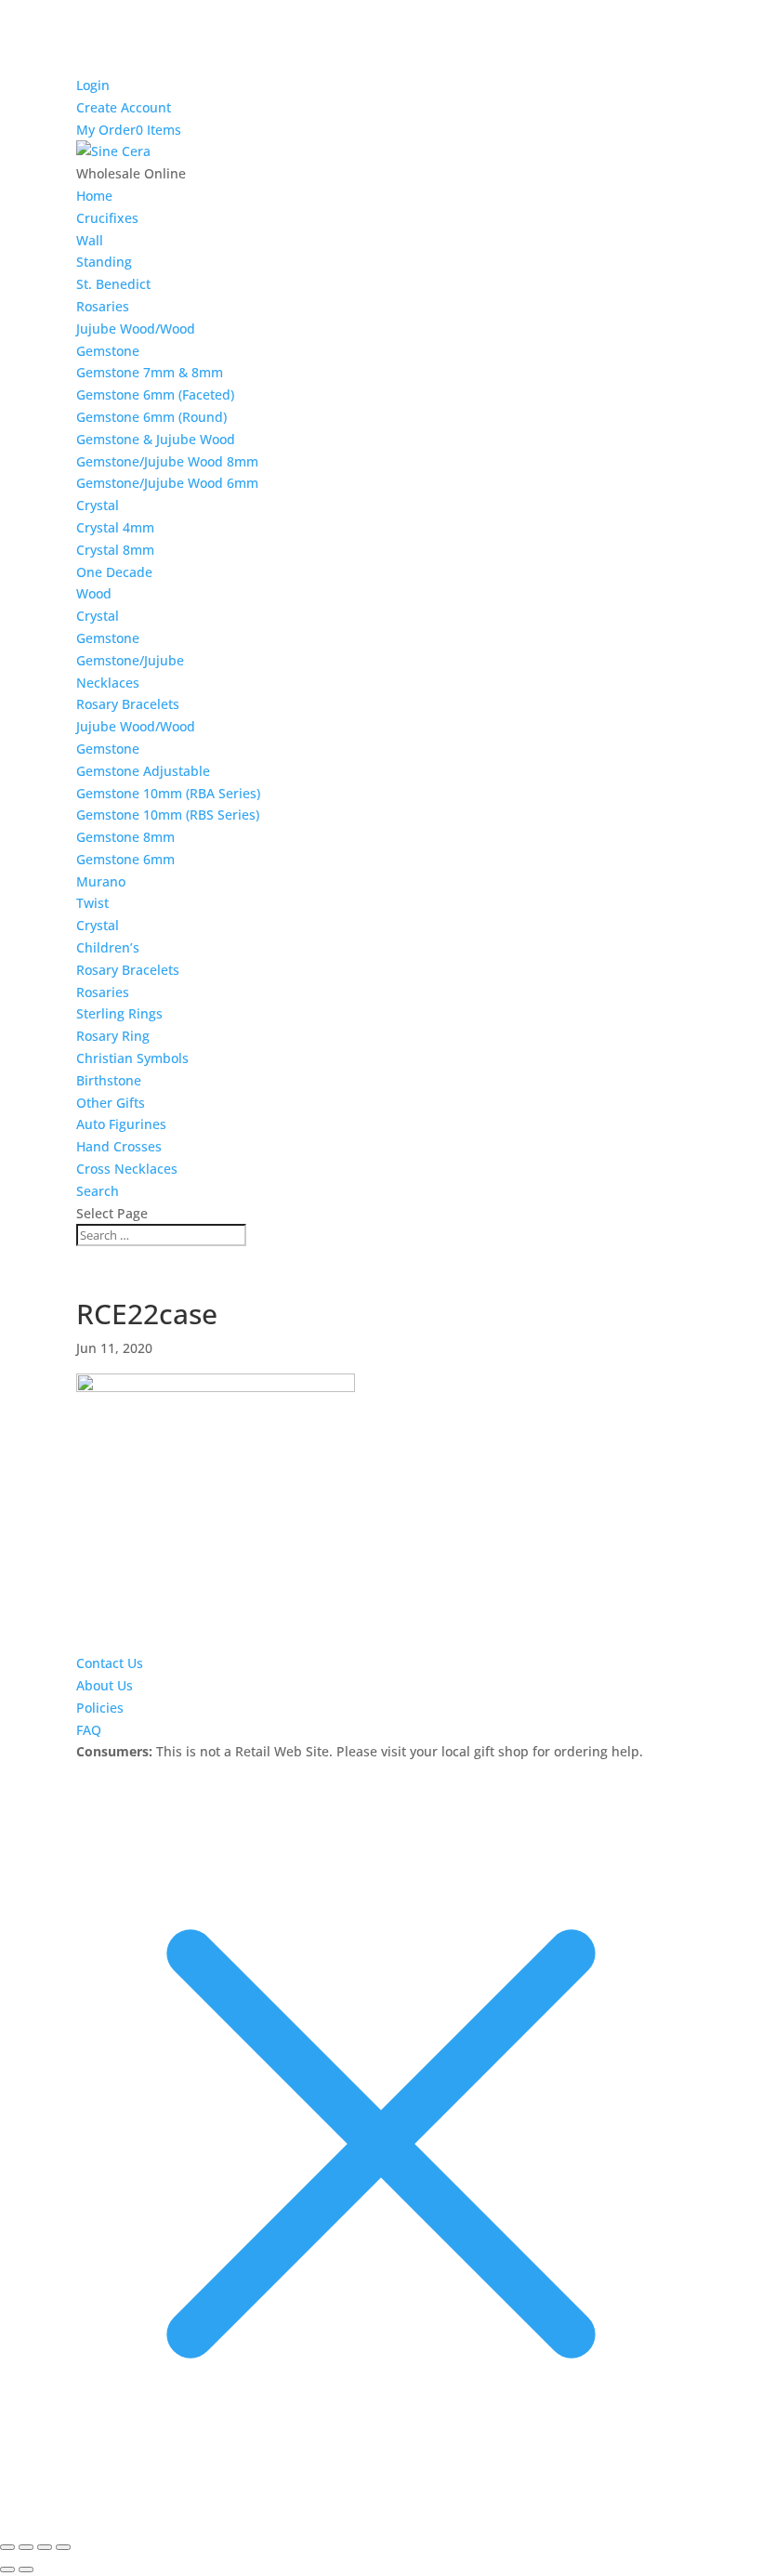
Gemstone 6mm (125, 859)
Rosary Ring (113, 1036)
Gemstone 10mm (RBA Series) (168, 793)
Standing (104, 262)
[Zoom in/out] (7, 2547)
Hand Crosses (119, 1146)
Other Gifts (111, 1103)
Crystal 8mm (115, 550)
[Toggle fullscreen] (26, 2547)
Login (93, 85)
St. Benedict (113, 284)
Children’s (108, 947)
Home (94, 196)
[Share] (45, 2547)
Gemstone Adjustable (143, 771)
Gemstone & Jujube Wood (156, 439)
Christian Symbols (132, 1058)
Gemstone (108, 351)
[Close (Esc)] (63, 2547)
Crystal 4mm (115, 527)
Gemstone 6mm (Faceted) (155, 394)
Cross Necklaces (127, 1169)
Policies (100, 1708)
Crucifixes (107, 218)
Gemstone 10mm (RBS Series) (168, 815)
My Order (106, 130)
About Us (105, 1685)
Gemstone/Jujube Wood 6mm (167, 483)
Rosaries (103, 306)
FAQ (89, 1730)
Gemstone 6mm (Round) (151, 417)
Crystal (98, 505)
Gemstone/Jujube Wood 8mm (167, 461)
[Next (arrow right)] (26, 2569)
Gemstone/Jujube (130, 660)
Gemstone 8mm (125, 837)
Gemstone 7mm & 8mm (150, 372)
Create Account (124, 107)
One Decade (114, 572)
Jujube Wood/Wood (136, 329)
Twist (92, 903)
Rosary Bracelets (128, 704)
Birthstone (109, 1080)
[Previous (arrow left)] (7, 2569)
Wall (90, 240)
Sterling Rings (119, 1013)
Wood (94, 593)
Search (98, 1191)
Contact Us (110, 1663)
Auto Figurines (121, 1124)
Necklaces (108, 683)
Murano (101, 881)
